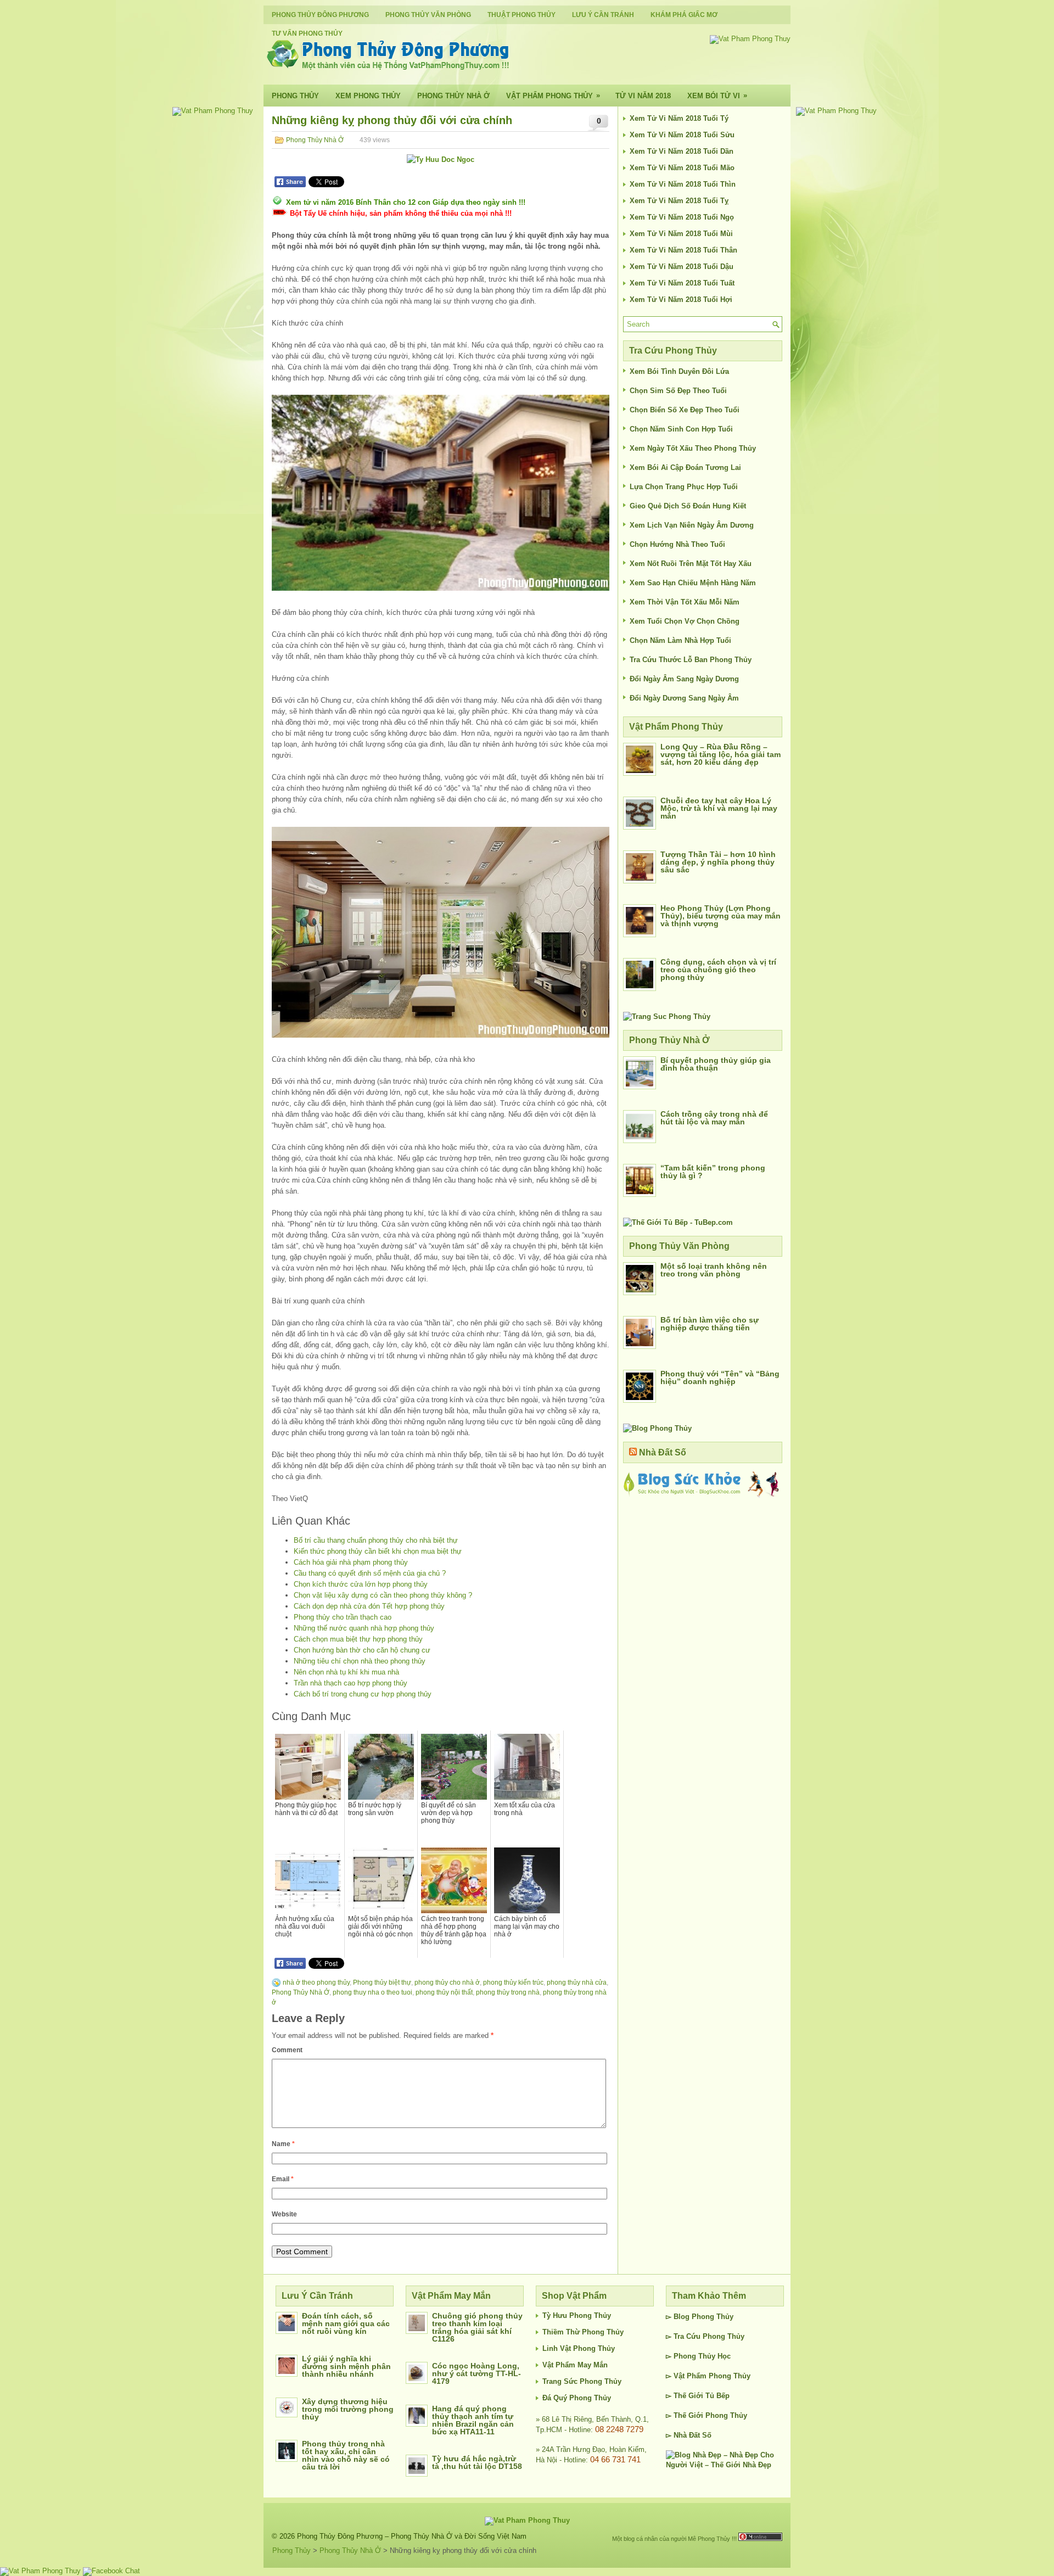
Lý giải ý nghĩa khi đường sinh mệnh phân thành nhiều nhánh (346, 2366)
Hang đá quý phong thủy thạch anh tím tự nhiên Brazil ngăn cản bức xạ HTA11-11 (473, 2420)
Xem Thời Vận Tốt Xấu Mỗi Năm (685, 602)
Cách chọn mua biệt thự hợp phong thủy (358, 1639)
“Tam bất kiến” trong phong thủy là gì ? (713, 1172)
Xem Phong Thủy (368, 96)
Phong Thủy (295, 96)
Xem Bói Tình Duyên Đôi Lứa (679, 371)
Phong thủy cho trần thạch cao (343, 1617)
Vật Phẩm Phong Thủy (553, 96)
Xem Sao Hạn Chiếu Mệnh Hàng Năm (693, 583)
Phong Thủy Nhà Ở (453, 96)
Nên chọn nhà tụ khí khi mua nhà (346, 1672)
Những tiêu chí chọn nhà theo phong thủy (360, 1661)
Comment (287, 2050)
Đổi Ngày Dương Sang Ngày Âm (684, 698)
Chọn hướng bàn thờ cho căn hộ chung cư (362, 1650)
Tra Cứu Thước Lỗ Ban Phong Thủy (691, 660)
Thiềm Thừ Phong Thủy (583, 2332)
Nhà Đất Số (663, 1452)
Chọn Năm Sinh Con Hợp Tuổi (681, 429)
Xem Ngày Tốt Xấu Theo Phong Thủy (693, 448)
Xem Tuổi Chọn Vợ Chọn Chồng (685, 621)
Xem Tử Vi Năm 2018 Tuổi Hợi (681, 299)
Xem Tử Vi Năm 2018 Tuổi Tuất (682, 283)
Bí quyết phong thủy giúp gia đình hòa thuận (716, 1064)
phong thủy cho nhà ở (447, 1983)
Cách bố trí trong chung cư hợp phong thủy (363, 1694)
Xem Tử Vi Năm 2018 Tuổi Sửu (682, 135)
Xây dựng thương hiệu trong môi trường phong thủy (348, 2409)
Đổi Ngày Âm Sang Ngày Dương (684, 679)
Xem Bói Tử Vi (717, 96)
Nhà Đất (687, 2435)
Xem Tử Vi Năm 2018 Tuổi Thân (683, 250)
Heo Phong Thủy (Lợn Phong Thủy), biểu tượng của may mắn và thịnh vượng (721, 916)
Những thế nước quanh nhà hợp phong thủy (364, 1628)
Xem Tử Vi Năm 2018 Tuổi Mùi (681, 234)
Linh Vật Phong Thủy (579, 2348)
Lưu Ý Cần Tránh (603, 15)
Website (284, 2214)
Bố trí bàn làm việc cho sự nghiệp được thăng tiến (710, 1324)
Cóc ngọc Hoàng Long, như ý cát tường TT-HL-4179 (476, 2373)
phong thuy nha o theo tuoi (372, 1992)
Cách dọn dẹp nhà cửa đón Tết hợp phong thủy (369, 1606)
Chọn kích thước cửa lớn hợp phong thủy (361, 1584)
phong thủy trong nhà (508, 1992)
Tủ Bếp (717, 2396)
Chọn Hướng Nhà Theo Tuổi (677, 544)
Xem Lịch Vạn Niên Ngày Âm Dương (692, 525)
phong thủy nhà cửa (577, 1983)
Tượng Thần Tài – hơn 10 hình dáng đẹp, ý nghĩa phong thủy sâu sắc (718, 862)
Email (283, 2179)
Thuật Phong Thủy (522, 15)
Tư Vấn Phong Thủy (307, 33)
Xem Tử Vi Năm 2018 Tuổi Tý (679, 118)
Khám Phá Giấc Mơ (684, 15)
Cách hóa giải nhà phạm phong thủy (351, 1562)
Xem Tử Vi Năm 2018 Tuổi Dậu (682, 267)
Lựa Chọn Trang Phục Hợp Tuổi (684, 487)
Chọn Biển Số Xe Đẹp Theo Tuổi (685, 410)
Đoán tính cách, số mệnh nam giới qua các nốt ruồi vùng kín (346, 2323)
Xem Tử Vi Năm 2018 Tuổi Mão (682, 168)
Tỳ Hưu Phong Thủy (577, 2315)
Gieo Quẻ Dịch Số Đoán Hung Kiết (688, 506)
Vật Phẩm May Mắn (575, 2365)
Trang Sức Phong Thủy (582, 2381)
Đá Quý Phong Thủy (577, 2398)
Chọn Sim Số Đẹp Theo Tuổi (678, 391)
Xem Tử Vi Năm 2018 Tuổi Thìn (683, 184)
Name (283, 2144)
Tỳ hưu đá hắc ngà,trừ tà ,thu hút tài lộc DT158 (477, 2462)
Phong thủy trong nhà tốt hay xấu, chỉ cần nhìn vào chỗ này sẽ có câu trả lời (346, 2455)
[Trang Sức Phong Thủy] (667, 1017)
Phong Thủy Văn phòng (428, 15)
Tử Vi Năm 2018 (643, 96)
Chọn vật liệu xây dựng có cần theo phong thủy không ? (383, 1595)
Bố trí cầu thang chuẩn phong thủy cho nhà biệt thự (376, 1540)
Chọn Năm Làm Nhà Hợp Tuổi (680, 640)
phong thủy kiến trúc (513, 1983)
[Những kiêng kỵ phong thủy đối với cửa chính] (441, 493)
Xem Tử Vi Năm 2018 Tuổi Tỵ (679, 201)
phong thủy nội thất (444, 1992)
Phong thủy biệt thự (382, 1983)
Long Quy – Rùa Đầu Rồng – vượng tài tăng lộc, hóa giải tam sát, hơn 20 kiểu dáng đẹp (721, 754)
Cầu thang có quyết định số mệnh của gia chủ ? (370, 1573)
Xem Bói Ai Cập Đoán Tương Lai (685, 467)
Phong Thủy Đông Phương (320, 15)
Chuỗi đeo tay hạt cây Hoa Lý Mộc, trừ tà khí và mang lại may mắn (719, 808)
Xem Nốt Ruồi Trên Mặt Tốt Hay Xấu (691, 564)
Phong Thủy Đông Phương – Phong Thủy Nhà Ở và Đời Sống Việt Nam (412, 2536)
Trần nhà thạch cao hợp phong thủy (351, 1683)
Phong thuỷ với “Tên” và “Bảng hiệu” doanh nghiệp (720, 1377)
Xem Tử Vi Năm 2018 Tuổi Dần (682, 151)
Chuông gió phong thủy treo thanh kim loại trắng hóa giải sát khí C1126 (477, 2327)
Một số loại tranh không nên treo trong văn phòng (714, 1270)
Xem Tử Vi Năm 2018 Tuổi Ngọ (682, 217)
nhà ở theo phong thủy (316, 1983)
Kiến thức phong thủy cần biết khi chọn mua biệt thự (378, 1551)
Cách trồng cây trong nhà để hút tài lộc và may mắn (714, 1118)
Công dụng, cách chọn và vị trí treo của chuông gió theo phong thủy (718, 970)
